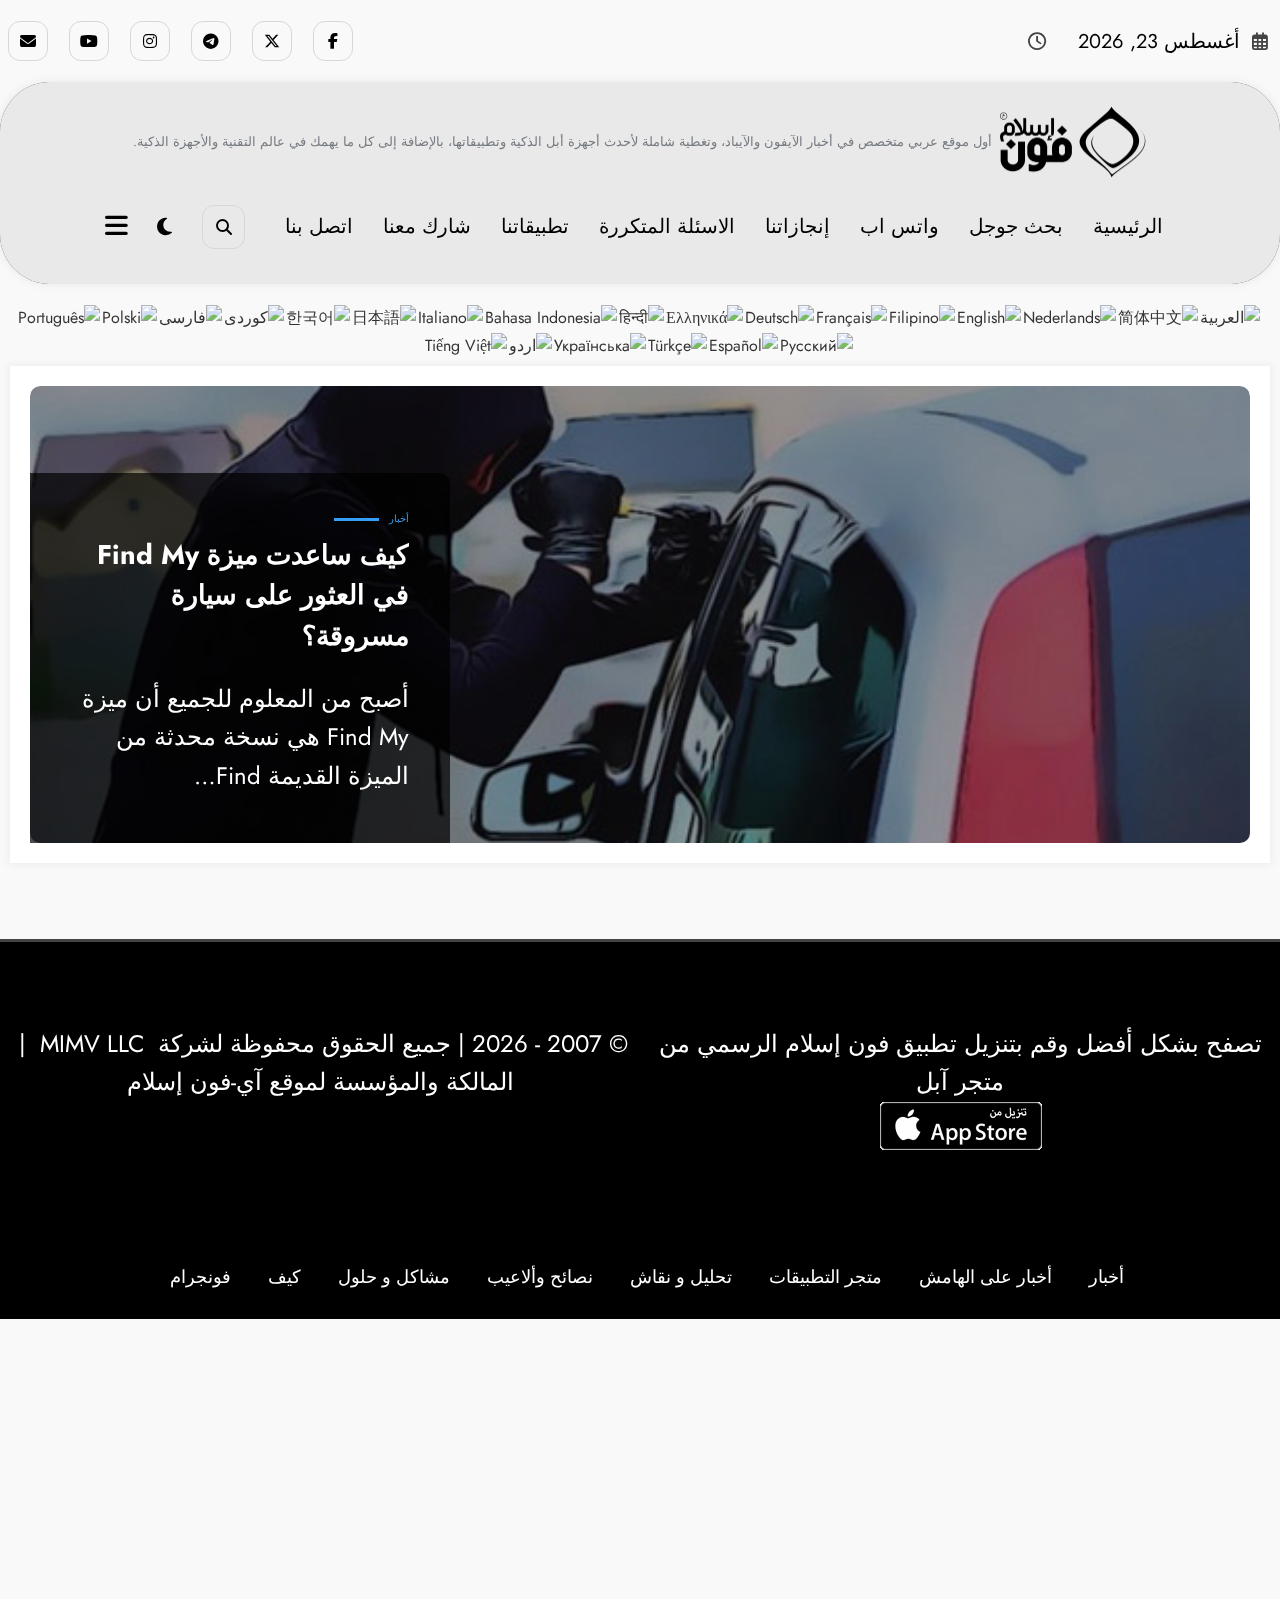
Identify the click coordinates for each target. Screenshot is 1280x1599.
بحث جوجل (1016, 226)
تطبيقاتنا (535, 226)
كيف (284, 1277)
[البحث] (223, 226)
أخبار (399, 518)
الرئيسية (1128, 226)
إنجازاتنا (797, 226)
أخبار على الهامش (985, 1277)
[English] (990, 316)
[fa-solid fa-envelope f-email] (28, 41)
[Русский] (817, 343)
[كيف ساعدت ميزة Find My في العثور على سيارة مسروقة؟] (640, 614)
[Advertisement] (640, 1459)
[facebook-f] (333, 41)
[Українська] (601, 343)
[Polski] (130, 316)
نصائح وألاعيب (540, 1277)
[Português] (60, 316)
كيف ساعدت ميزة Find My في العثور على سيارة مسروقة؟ (253, 595)
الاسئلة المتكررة (667, 226)
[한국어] (319, 316)
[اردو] (531, 343)
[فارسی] (191, 316)
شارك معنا (427, 226)
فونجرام (200, 1277)
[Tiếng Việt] (467, 343)
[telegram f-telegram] (211, 41)
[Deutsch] (780, 316)
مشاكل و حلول (394, 1277)
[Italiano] (451, 316)
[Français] (852, 316)
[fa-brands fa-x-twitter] (272, 41)
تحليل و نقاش (681, 1277)
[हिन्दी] (642, 316)
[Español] (744, 343)
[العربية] (1231, 316)
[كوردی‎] (255, 316)
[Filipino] (923, 316)
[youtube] (89, 41)
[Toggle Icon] (119, 228)
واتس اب (899, 226)
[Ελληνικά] (705, 316)
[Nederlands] (1070, 316)
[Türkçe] (678, 343)
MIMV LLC (92, 1043)
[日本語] (385, 316)
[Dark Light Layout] (164, 227)
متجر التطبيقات (825, 1277)
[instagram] (150, 41)
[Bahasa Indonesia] (552, 316)
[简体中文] (1159, 316)
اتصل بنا (319, 226)
